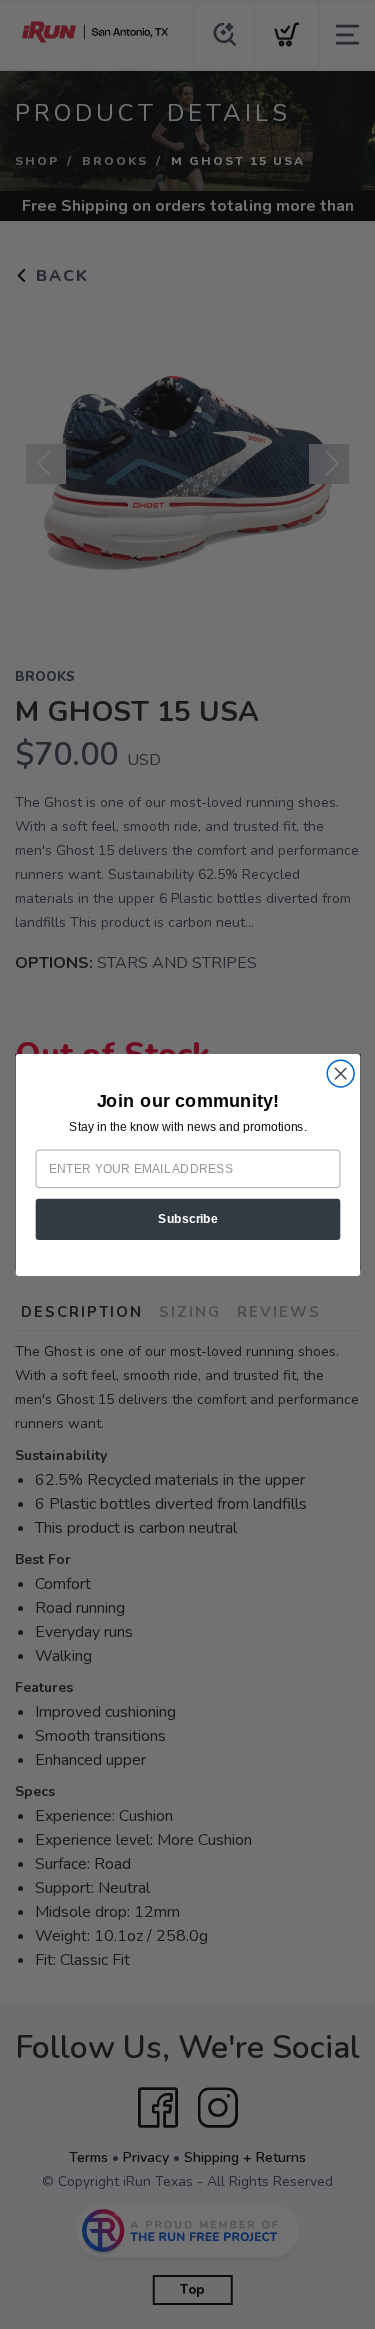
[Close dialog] (340, 1073)
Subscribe (188, 1218)
